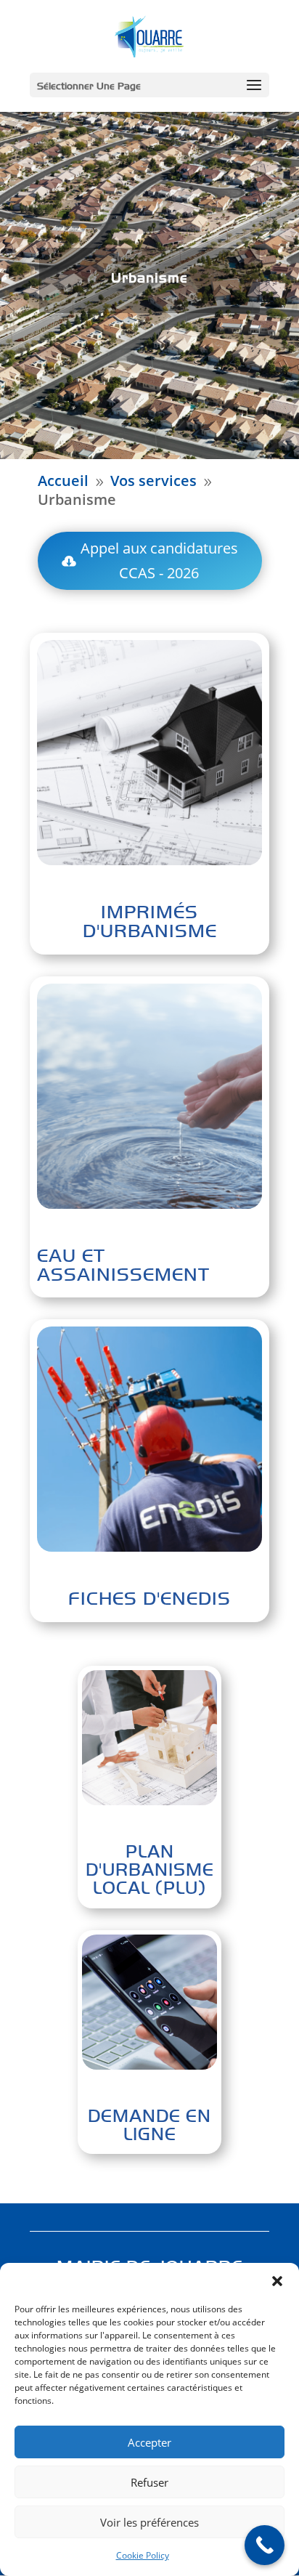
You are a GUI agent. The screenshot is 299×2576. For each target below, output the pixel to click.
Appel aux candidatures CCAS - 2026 (159, 560)
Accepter (149, 2442)
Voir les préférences (149, 2522)
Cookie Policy (143, 2555)
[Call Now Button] (265, 2545)
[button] (277, 2281)
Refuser (149, 2482)
